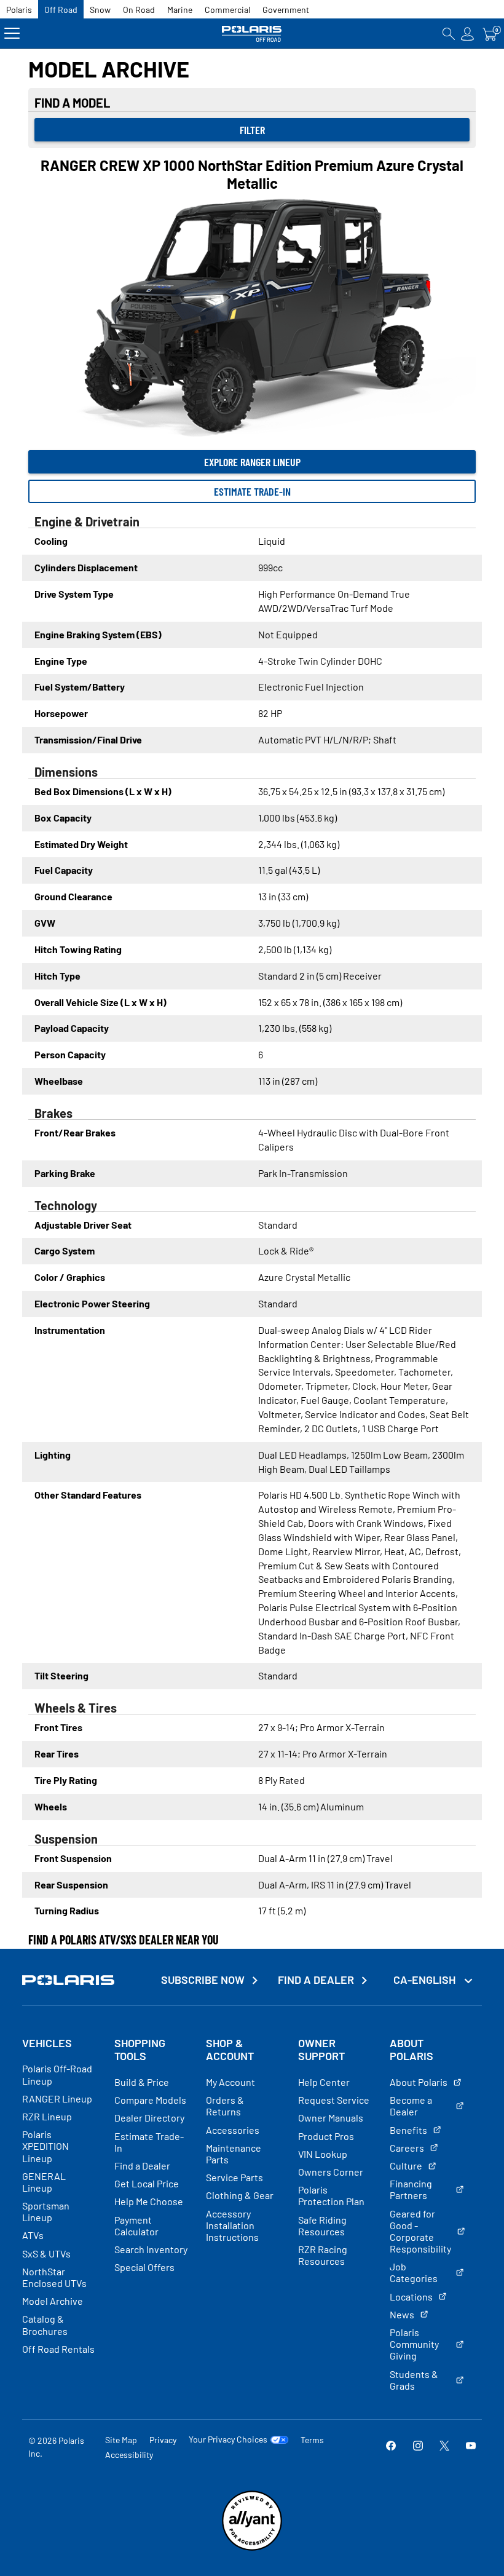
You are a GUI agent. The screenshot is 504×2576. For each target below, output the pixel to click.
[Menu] (12, 34)
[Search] (449, 34)
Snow (100, 10)
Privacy (163, 2440)
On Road (139, 10)
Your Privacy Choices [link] (228, 2439)
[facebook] (391, 2447)
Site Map (121, 2440)
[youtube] (471, 2447)
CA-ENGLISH (426, 1980)
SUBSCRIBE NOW (203, 1980)
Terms (312, 2440)
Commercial (227, 10)
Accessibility (129, 2455)
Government (286, 10)
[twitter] (444, 2447)
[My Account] (468, 34)
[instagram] (418, 2447)
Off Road (61, 10)
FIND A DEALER (316, 1980)
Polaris (19, 10)
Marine (180, 10)
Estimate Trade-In (252, 491)
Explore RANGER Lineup (252, 462)
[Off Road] (252, 34)
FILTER (252, 130)
